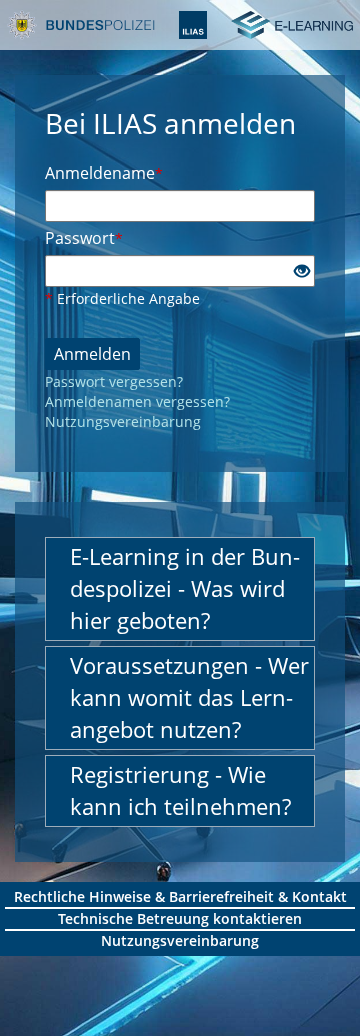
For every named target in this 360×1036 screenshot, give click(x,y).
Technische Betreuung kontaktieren (180, 918)
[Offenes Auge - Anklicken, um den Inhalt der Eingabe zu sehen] (302, 272)
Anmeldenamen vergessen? (137, 401)
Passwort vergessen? (114, 381)
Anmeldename (104, 173)
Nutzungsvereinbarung (123, 421)
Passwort (84, 238)
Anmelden (92, 354)
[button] (180, 589)
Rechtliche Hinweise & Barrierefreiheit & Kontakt (180, 896)
